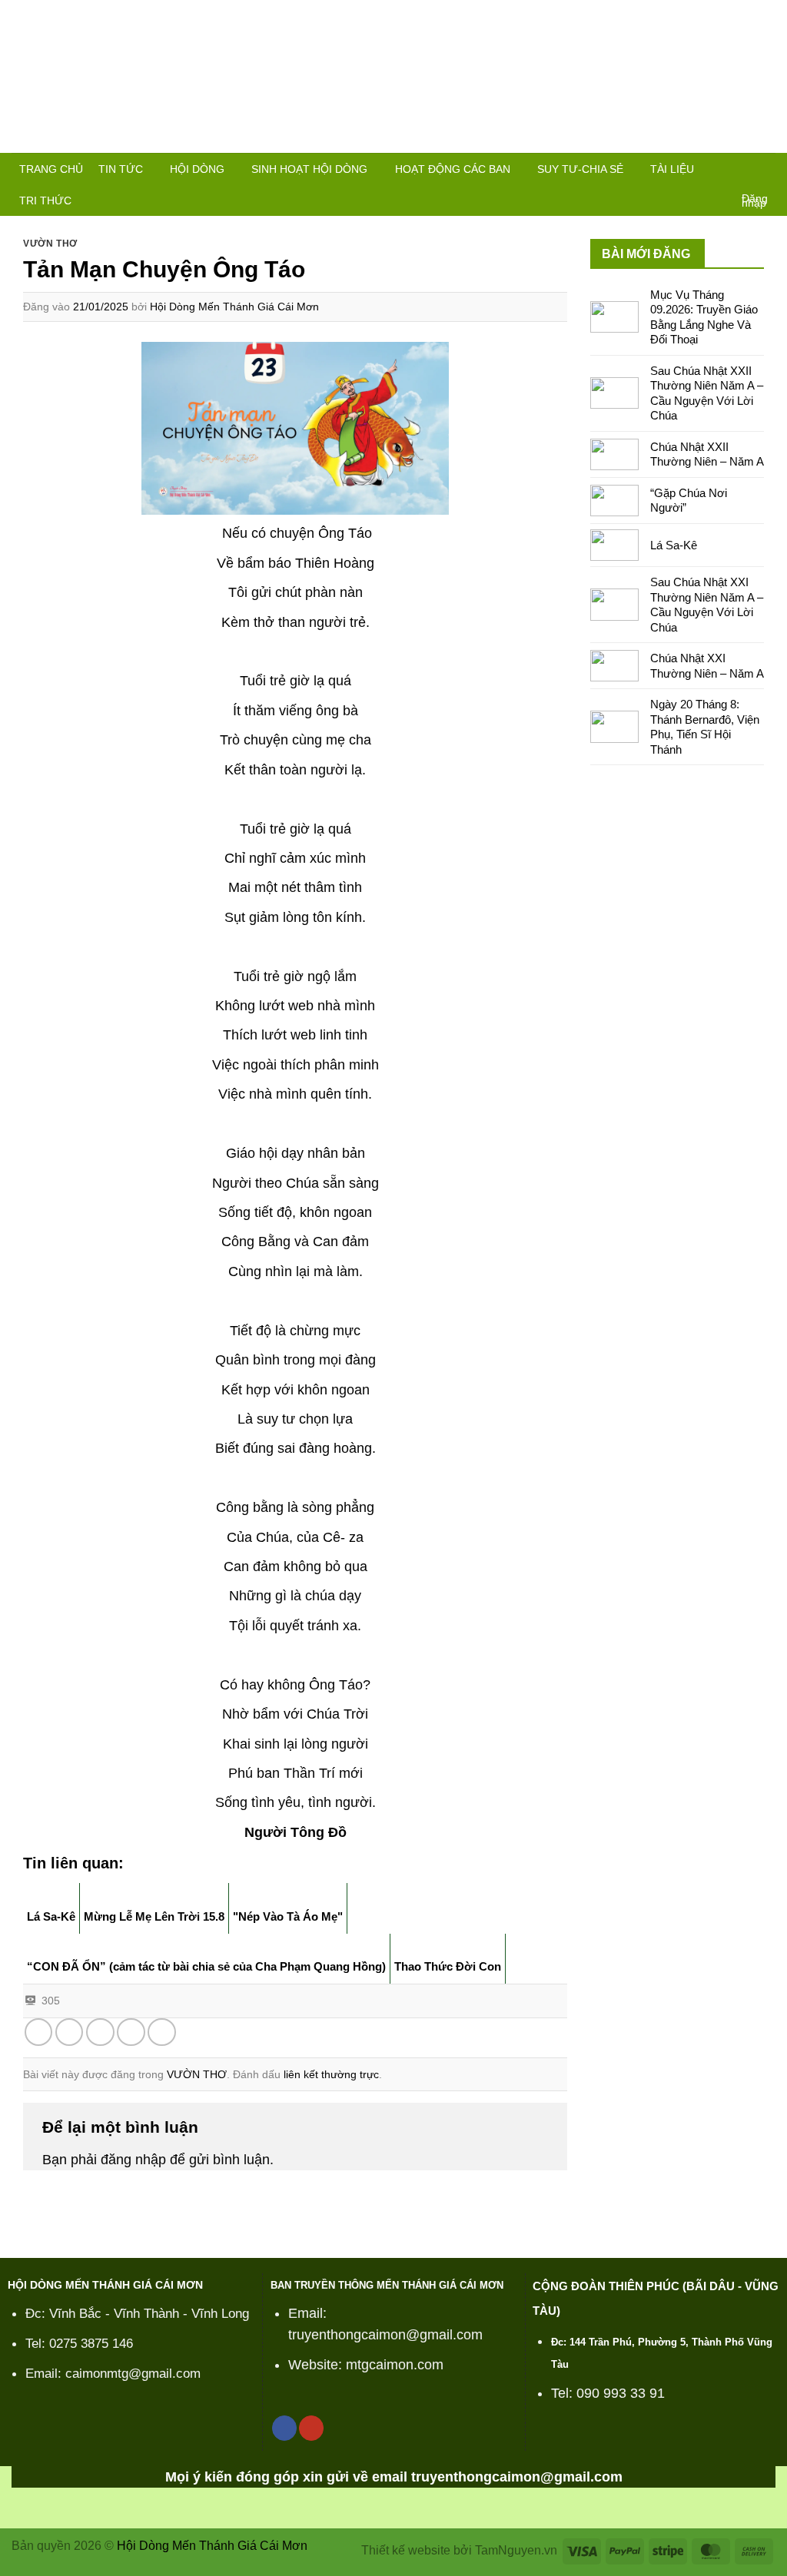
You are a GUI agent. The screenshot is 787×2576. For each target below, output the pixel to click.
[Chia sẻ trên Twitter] (70, 2032)
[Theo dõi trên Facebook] (284, 2428)
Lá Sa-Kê (674, 545)
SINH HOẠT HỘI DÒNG (309, 169)
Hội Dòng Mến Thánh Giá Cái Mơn (234, 307)
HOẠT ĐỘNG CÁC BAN (453, 169)
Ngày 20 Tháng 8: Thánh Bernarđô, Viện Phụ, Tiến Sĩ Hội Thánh (705, 727)
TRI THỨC (45, 201)
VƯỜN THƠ (50, 244)
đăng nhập (133, 2160)
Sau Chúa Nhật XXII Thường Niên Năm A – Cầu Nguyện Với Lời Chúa (707, 393)
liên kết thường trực (331, 2074)
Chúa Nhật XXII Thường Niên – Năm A (707, 454)
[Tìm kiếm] (762, 171)
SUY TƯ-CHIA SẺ (580, 169)
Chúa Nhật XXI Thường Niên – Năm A (707, 666)
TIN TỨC (121, 169)
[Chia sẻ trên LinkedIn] (162, 2032)
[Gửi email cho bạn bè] (100, 2032)
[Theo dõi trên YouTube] (311, 2428)
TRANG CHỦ (51, 169)
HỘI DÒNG (197, 169)
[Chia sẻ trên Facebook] (39, 2032)
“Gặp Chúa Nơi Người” (689, 501)
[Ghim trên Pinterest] (131, 2032)
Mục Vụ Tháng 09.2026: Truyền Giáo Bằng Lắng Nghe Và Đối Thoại (704, 317)
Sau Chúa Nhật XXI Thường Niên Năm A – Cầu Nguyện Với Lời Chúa (707, 605)
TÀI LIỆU (672, 169)
